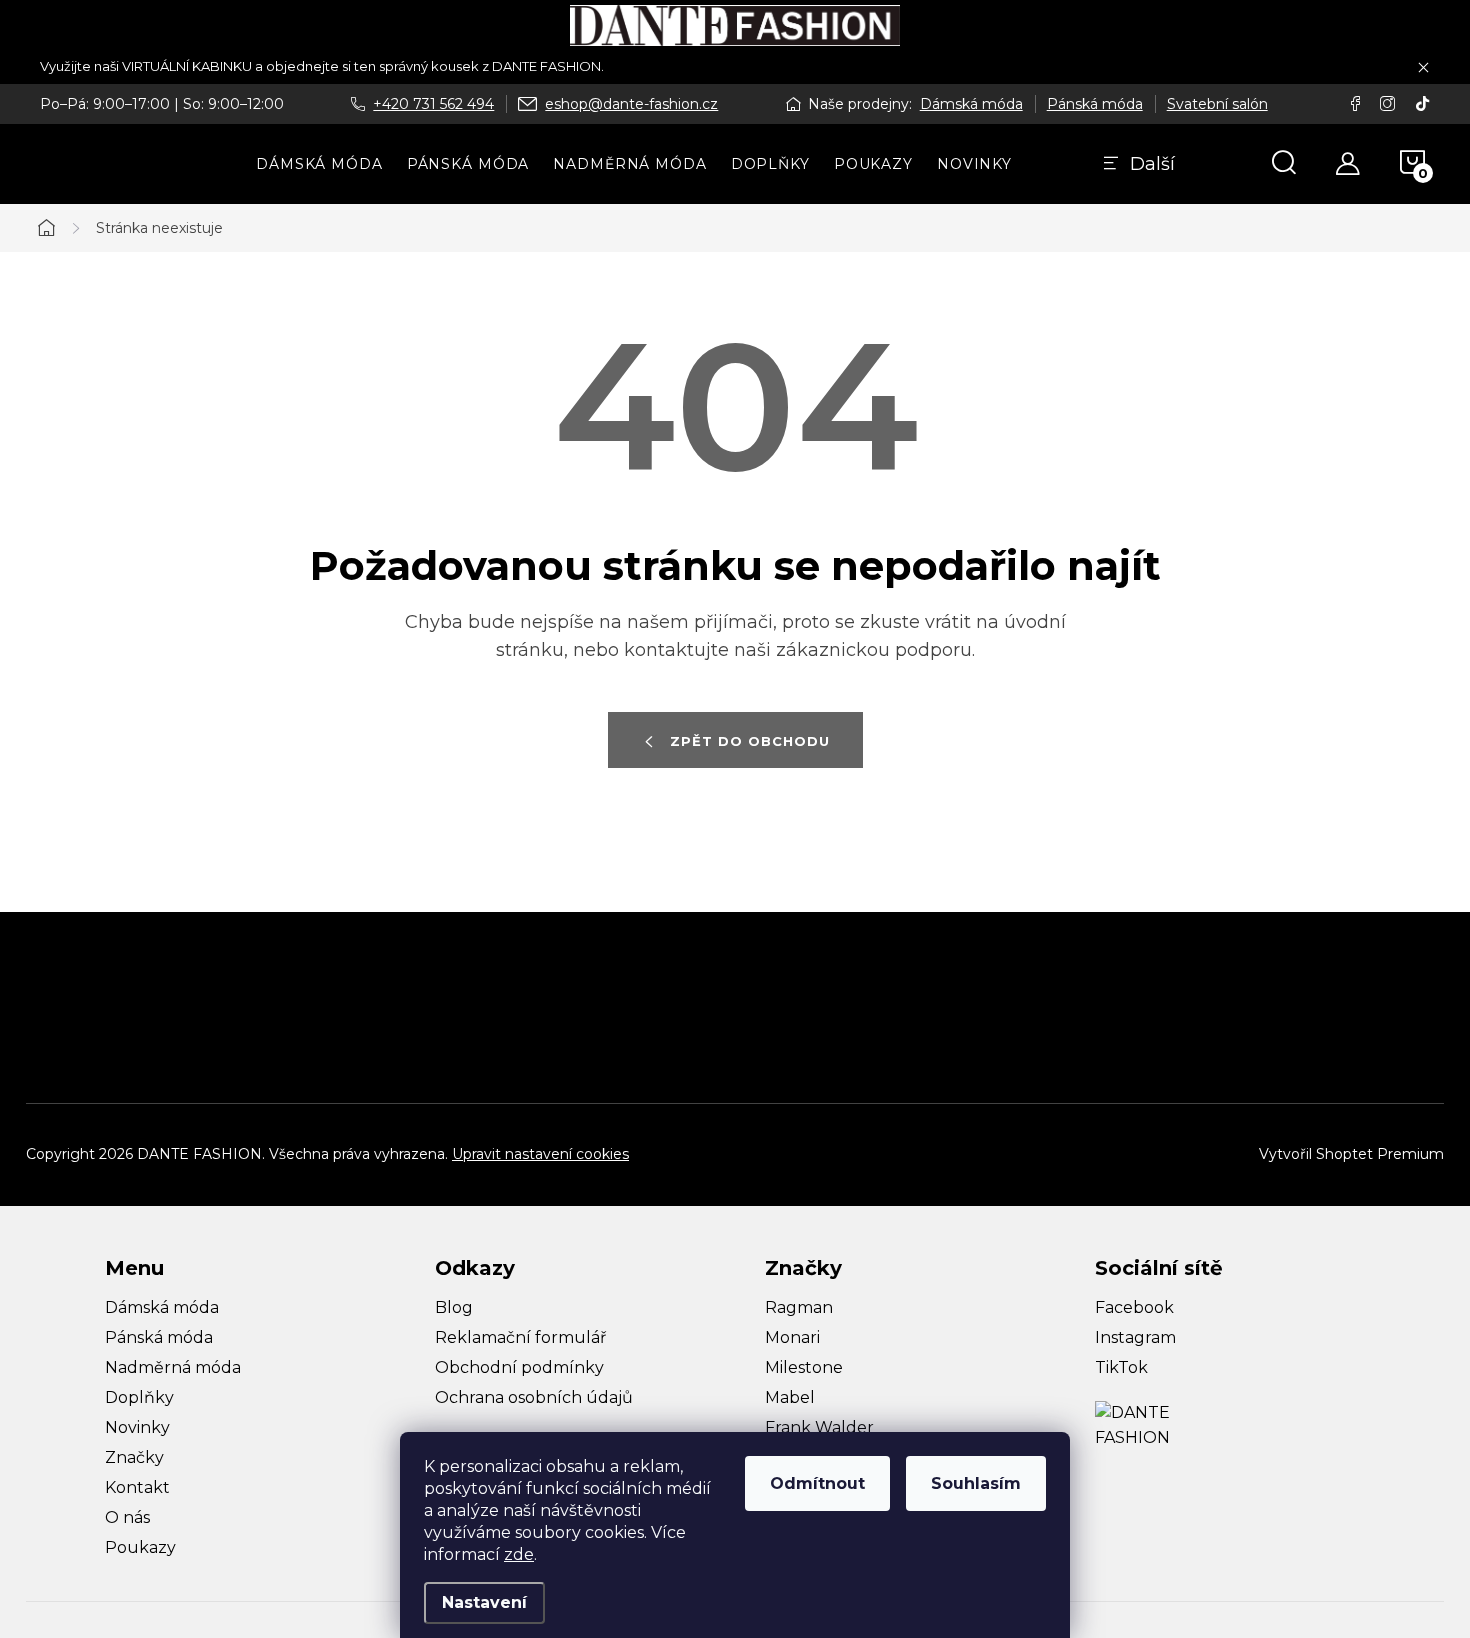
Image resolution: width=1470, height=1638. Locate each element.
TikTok (1121, 1367)
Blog (454, 1307)
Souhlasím (976, 1483)
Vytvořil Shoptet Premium (1351, 1154)
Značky (134, 1457)
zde (519, 1554)
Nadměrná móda (173, 1367)
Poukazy (140, 1547)
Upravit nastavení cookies (540, 1154)
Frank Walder (819, 1427)
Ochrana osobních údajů (534, 1397)
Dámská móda (971, 104)
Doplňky (139, 1397)
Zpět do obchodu (750, 741)
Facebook (1134, 1307)
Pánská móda (1095, 104)
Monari (792, 1337)
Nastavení (484, 1602)
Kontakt (137, 1487)
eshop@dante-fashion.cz (631, 104)
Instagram (1135, 1337)
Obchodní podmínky (519, 1367)
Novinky (137, 1427)
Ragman (799, 1307)
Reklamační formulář (520, 1337)
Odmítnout (817, 1483)
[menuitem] (319, 164)
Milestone (804, 1367)
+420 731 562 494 (433, 104)
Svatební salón (1217, 104)
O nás (127, 1517)
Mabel (790, 1397)
